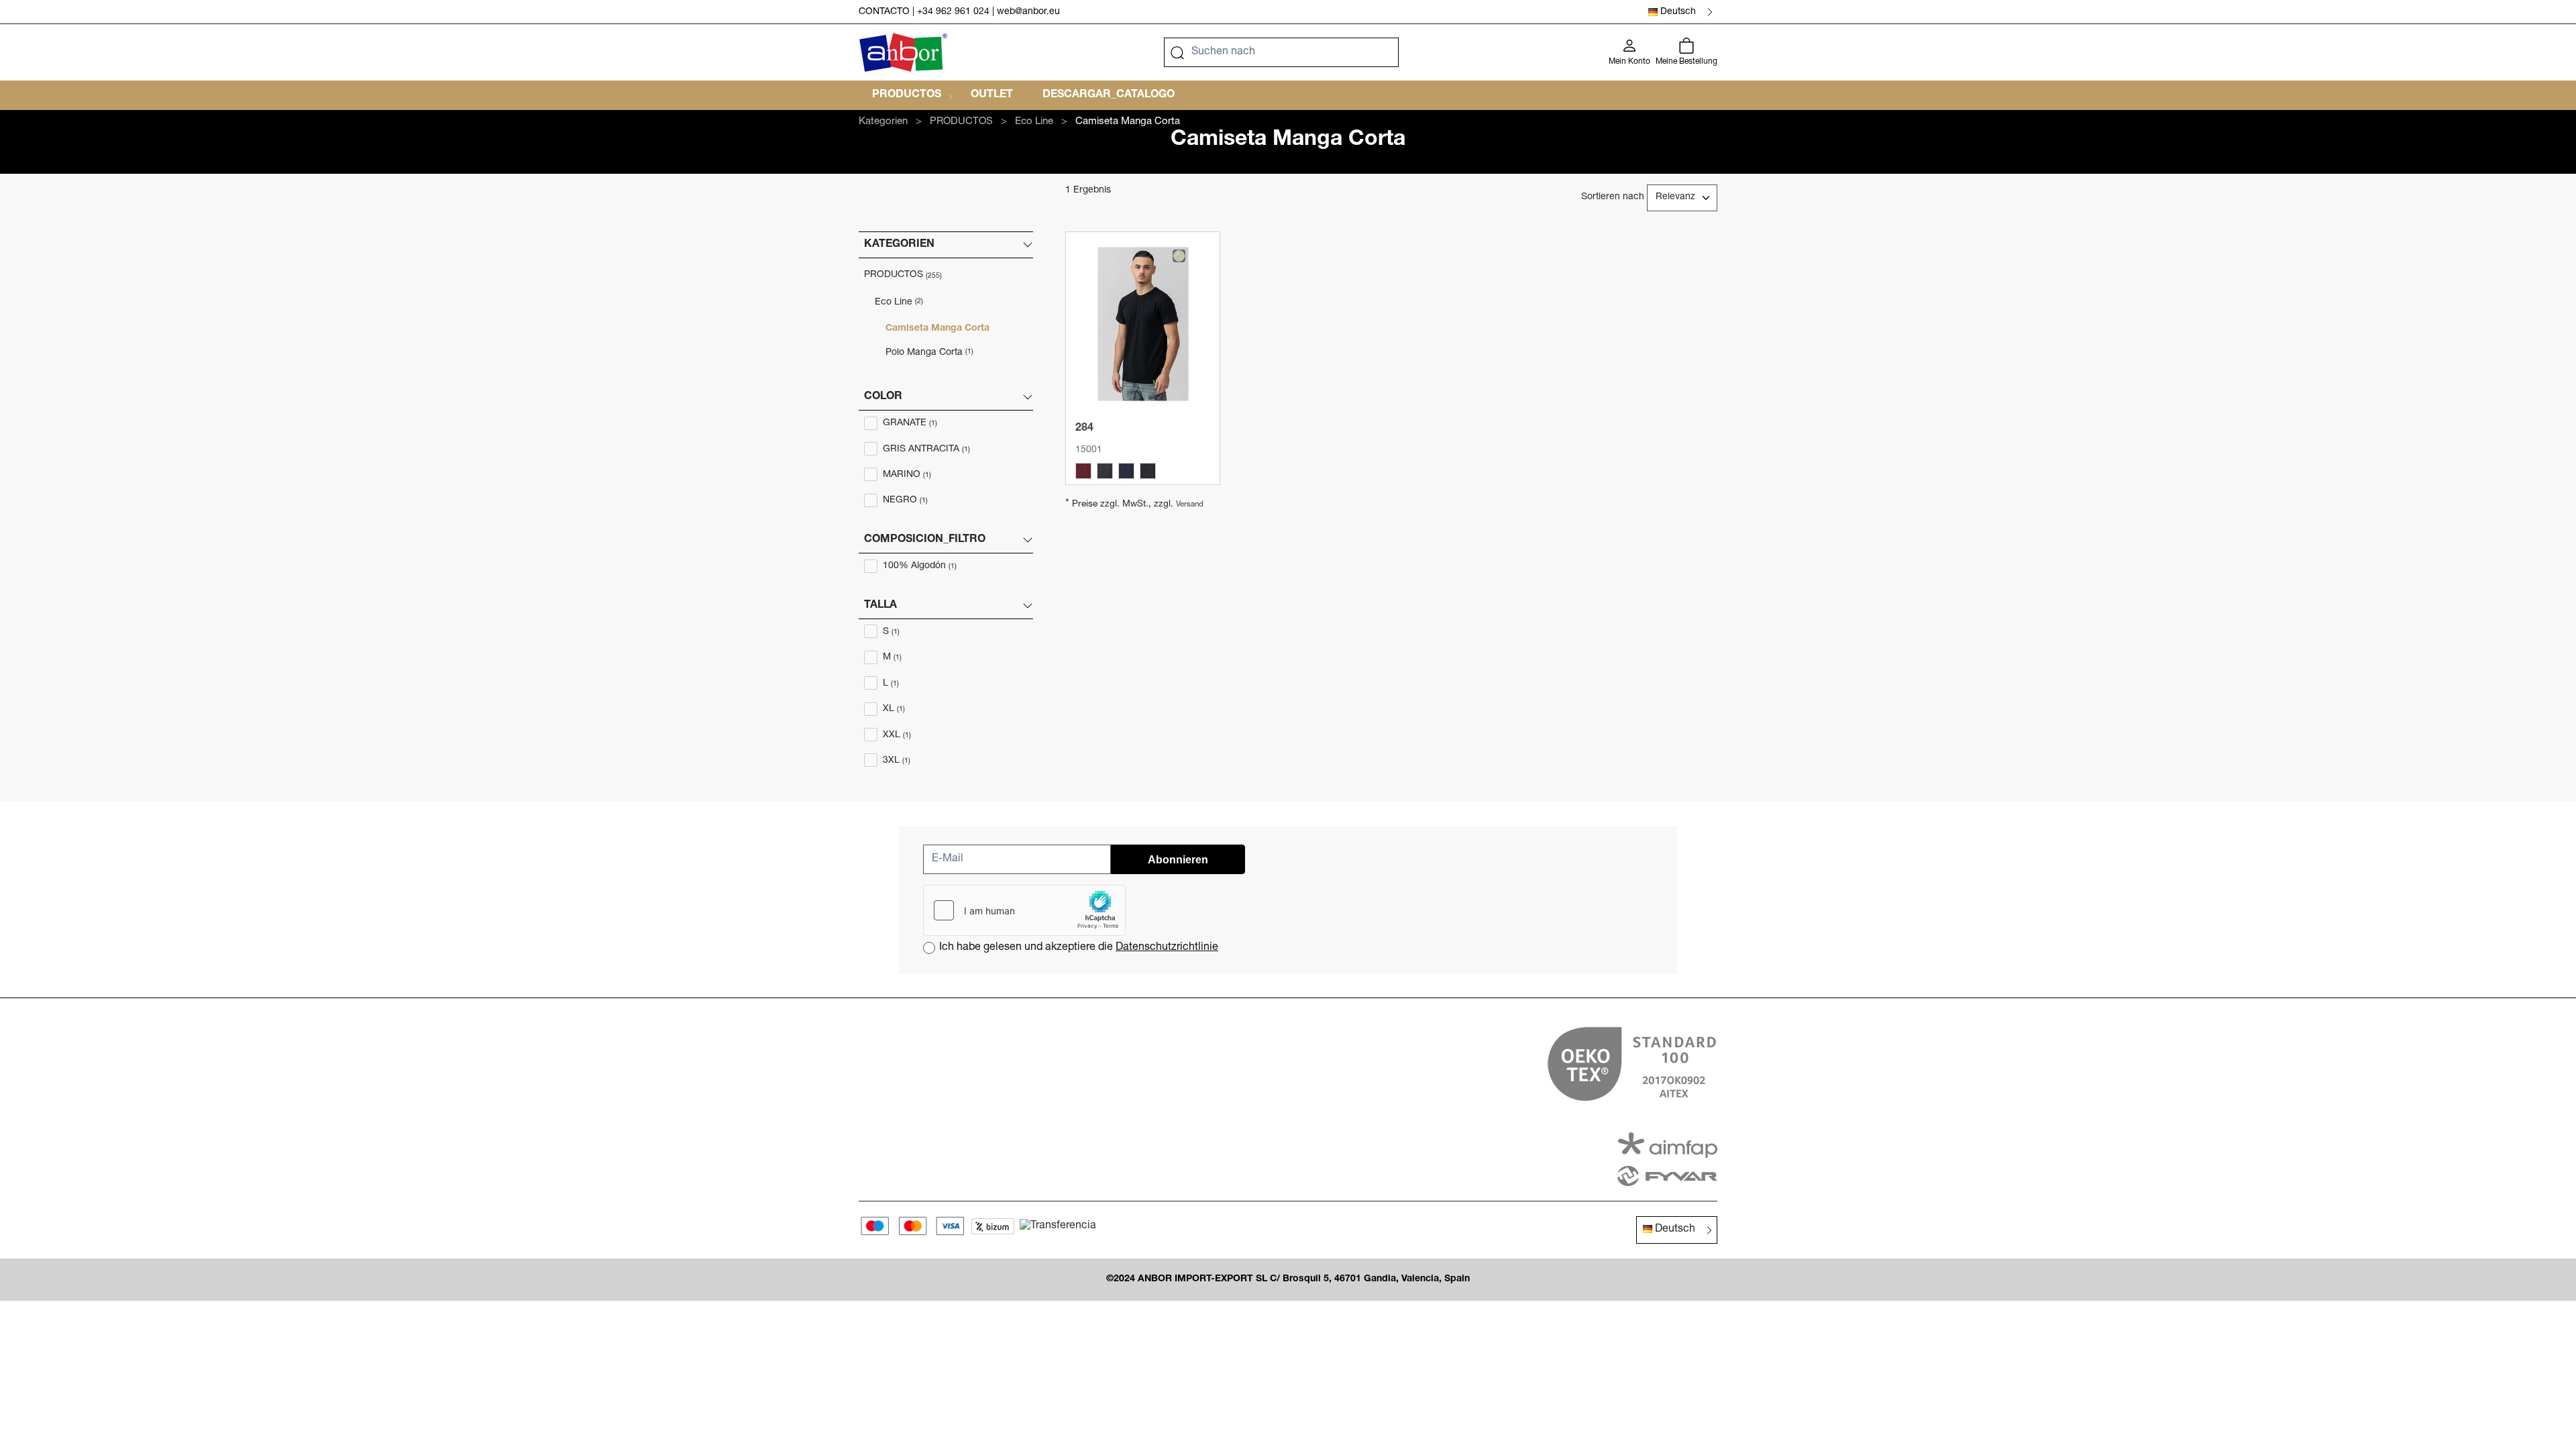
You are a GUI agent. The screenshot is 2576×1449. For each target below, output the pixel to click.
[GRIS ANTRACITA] (1105, 471)
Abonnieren (1178, 860)
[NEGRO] (1148, 471)
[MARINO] (1126, 471)
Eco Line (899, 303)
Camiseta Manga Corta (937, 329)
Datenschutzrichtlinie (1167, 948)
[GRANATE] (1083, 471)
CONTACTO (884, 12)
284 (1084, 429)
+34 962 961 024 (953, 12)
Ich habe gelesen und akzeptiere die (1079, 948)
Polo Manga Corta (929, 353)
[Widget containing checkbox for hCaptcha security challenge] (1024, 910)
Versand (1190, 505)
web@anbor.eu (1028, 12)
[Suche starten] (1177, 52)
